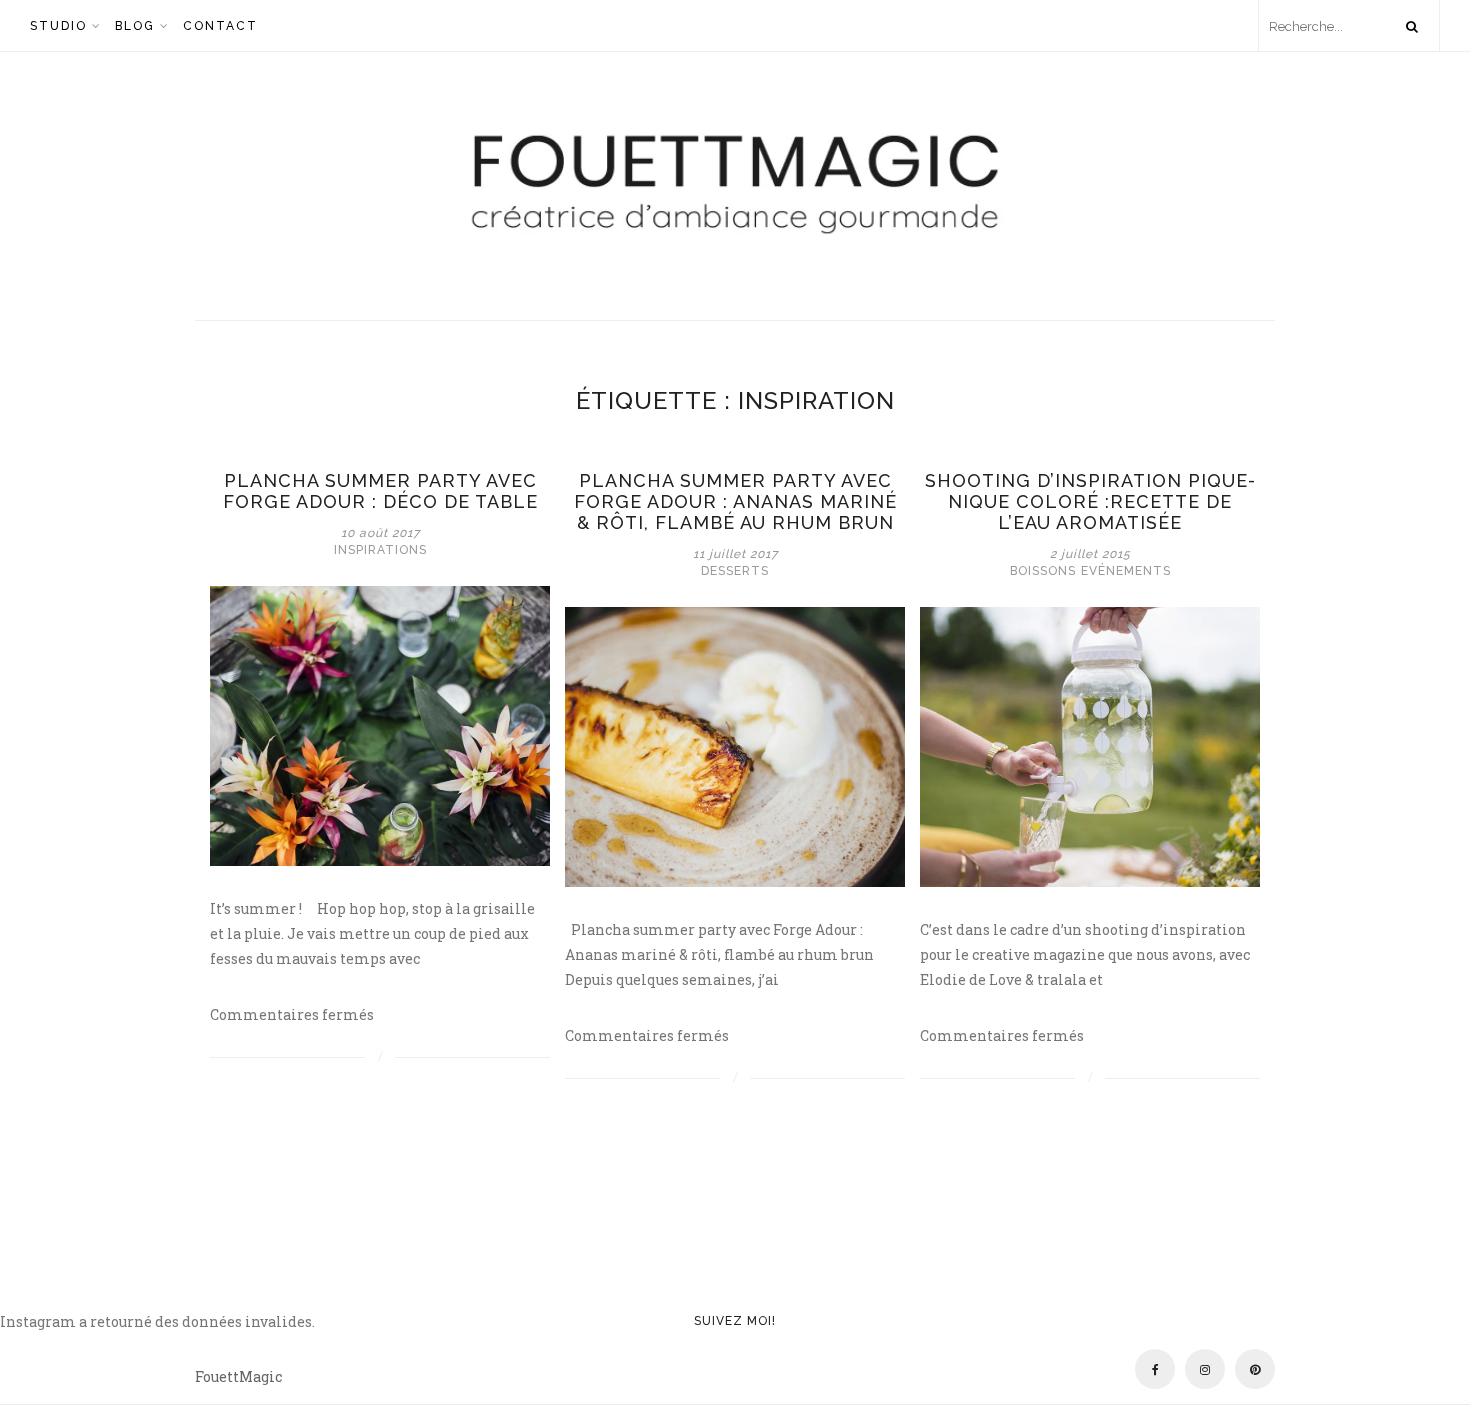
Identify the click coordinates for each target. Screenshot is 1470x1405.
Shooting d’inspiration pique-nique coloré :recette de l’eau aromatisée (1090, 501)
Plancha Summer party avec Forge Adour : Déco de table (380, 491)
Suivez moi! (735, 1321)
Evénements (1126, 571)
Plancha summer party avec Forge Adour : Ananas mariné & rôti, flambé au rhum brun (735, 501)
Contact (220, 26)
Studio (58, 26)
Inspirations (380, 550)
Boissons (1043, 571)
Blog (135, 26)
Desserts (735, 571)
